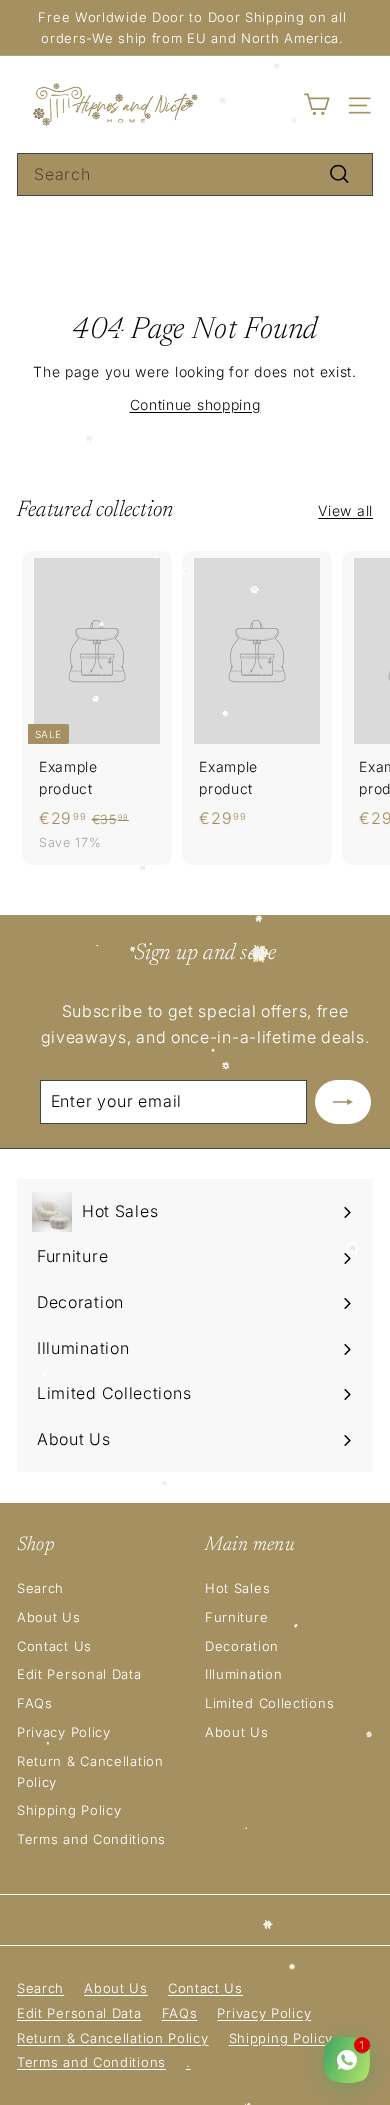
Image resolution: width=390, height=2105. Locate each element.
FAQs (35, 1703)
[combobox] (195, 175)
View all (345, 510)
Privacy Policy (64, 1732)
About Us (49, 1617)
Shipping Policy (69, 1810)
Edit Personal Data (79, 1674)
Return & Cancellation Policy (90, 1771)
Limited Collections (269, 1703)
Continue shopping (195, 404)
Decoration (242, 1646)
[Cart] (316, 104)
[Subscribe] (343, 1102)
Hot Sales (237, 1588)
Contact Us (54, 1646)
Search (40, 1588)
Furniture (236, 1617)
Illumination (243, 1674)
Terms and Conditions (91, 1839)
